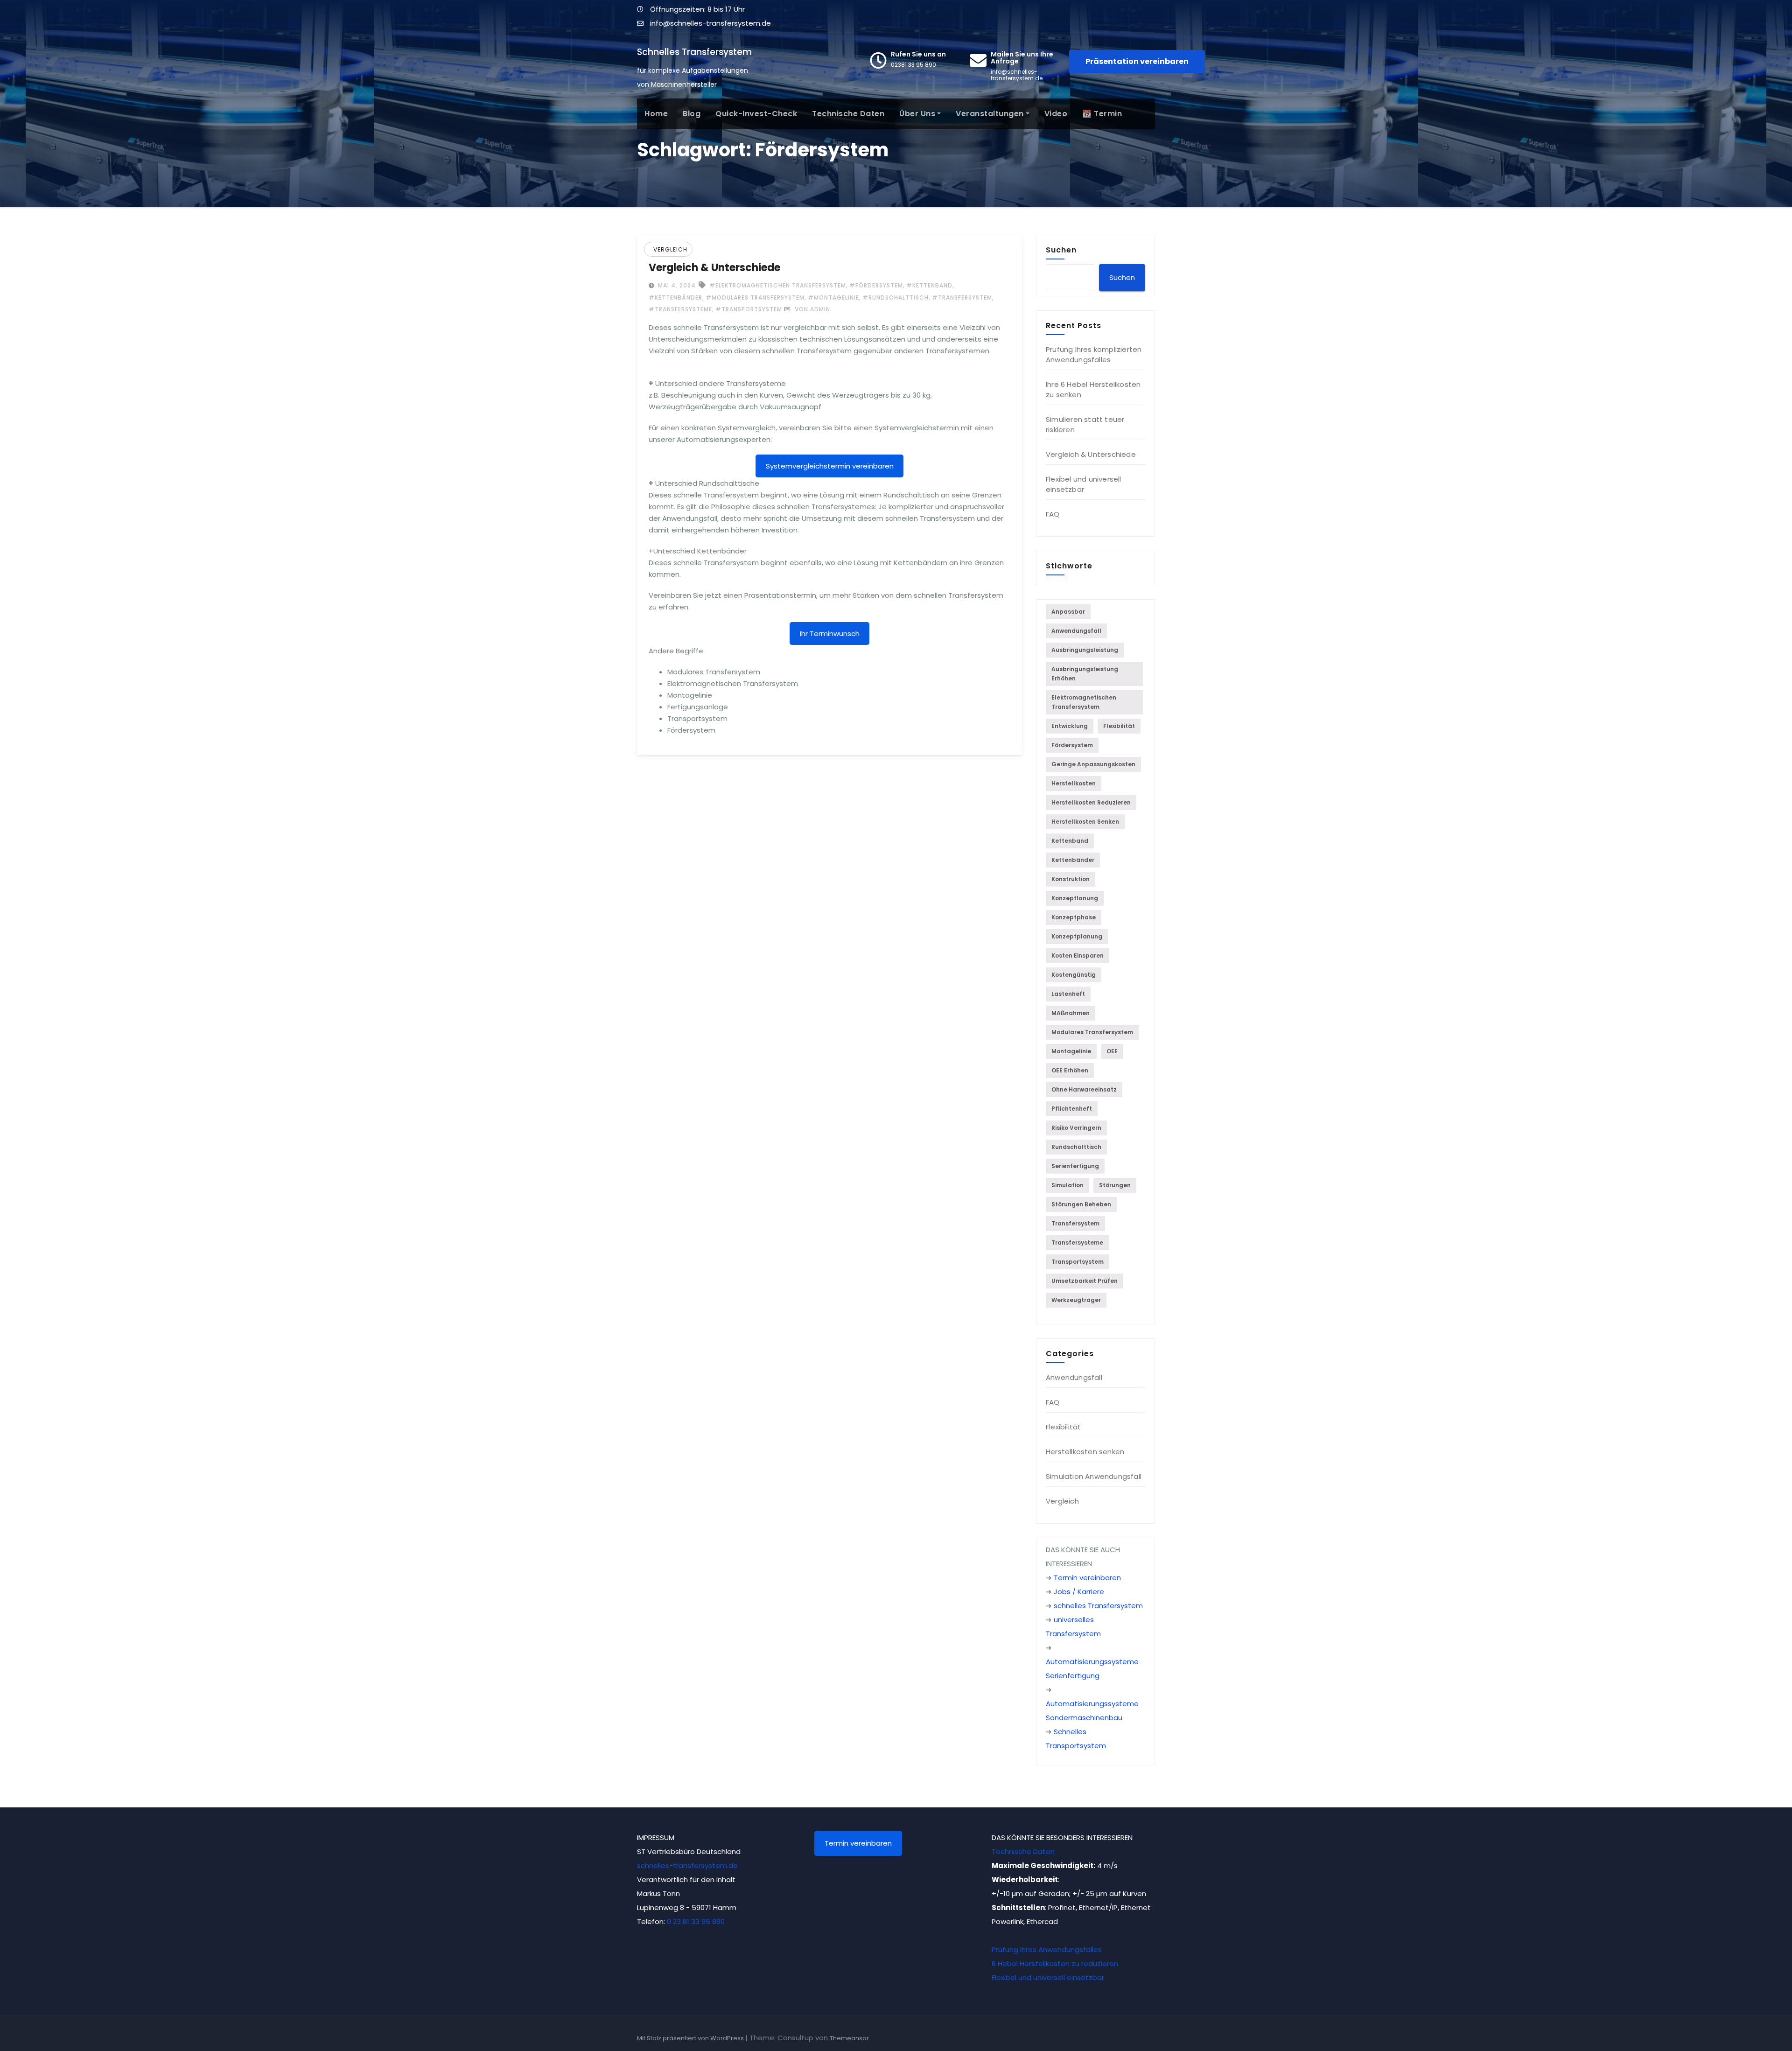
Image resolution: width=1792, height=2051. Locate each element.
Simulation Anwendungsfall (1094, 1476)
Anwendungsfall (1076, 631)
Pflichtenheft (1072, 1109)
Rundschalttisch (1076, 1147)
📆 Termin (1102, 114)
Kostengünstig (1074, 975)
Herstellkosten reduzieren (1091, 802)
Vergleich (670, 249)
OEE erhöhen (1070, 1070)
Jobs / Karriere (1079, 1592)
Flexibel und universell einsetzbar (1084, 484)
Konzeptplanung (1077, 936)
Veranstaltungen (990, 114)
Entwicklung (1070, 726)
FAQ (1053, 514)
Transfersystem (1075, 1223)
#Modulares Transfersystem (755, 297)
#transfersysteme (680, 309)
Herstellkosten (1074, 783)
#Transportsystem (749, 309)
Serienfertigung (1075, 1166)
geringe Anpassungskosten (1093, 764)
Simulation (1067, 1185)
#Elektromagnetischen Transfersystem (778, 285)
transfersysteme (1077, 1242)
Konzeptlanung (1075, 898)
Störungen (1115, 1185)
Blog (692, 114)
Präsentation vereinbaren (1137, 61)
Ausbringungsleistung (1085, 650)
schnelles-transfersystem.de (687, 1865)
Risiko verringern (1076, 1128)
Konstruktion (1071, 879)
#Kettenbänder (675, 297)
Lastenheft (1068, 994)
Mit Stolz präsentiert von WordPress (691, 2038)
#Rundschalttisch (896, 297)
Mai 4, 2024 (676, 285)
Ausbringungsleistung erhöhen (1085, 674)
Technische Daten (848, 114)
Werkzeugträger (1076, 1300)
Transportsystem (1078, 1262)
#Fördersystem (876, 285)
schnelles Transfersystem (1098, 1606)
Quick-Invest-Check (756, 114)
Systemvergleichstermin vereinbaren (830, 466)
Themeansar (849, 2038)
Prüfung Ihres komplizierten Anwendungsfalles (1094, 354)
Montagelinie (1071, 1051)
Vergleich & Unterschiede (714, 268)
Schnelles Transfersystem (694, 52)
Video (1056, 114)
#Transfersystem (962, 297)
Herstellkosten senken (1085, 822)
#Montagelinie (833, 297)
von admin (812, 309)
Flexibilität (1119, 726)
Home (656, 114)
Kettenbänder (1073, 860)
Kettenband (1070, 841)
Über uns (917, 114)
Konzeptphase (1074, 917)
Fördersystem (1072, 745)
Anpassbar (1068, 612)
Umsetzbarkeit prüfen (1085, 1281)
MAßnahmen (1071, 1013)
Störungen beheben (1081, 1204)
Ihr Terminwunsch (830, 633)
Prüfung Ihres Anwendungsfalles (1047, 1949)
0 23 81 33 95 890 (696, 1921)
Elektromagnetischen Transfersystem (1084, 702)
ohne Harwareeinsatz (1084, 1089)
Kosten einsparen (1078, 955)
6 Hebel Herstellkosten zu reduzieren (1055, 1963)
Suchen (1061, 250)
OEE (1112, 1051)
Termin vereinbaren (1087, 1578)
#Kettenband (929, 285)
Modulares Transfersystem (1092, 1032)
